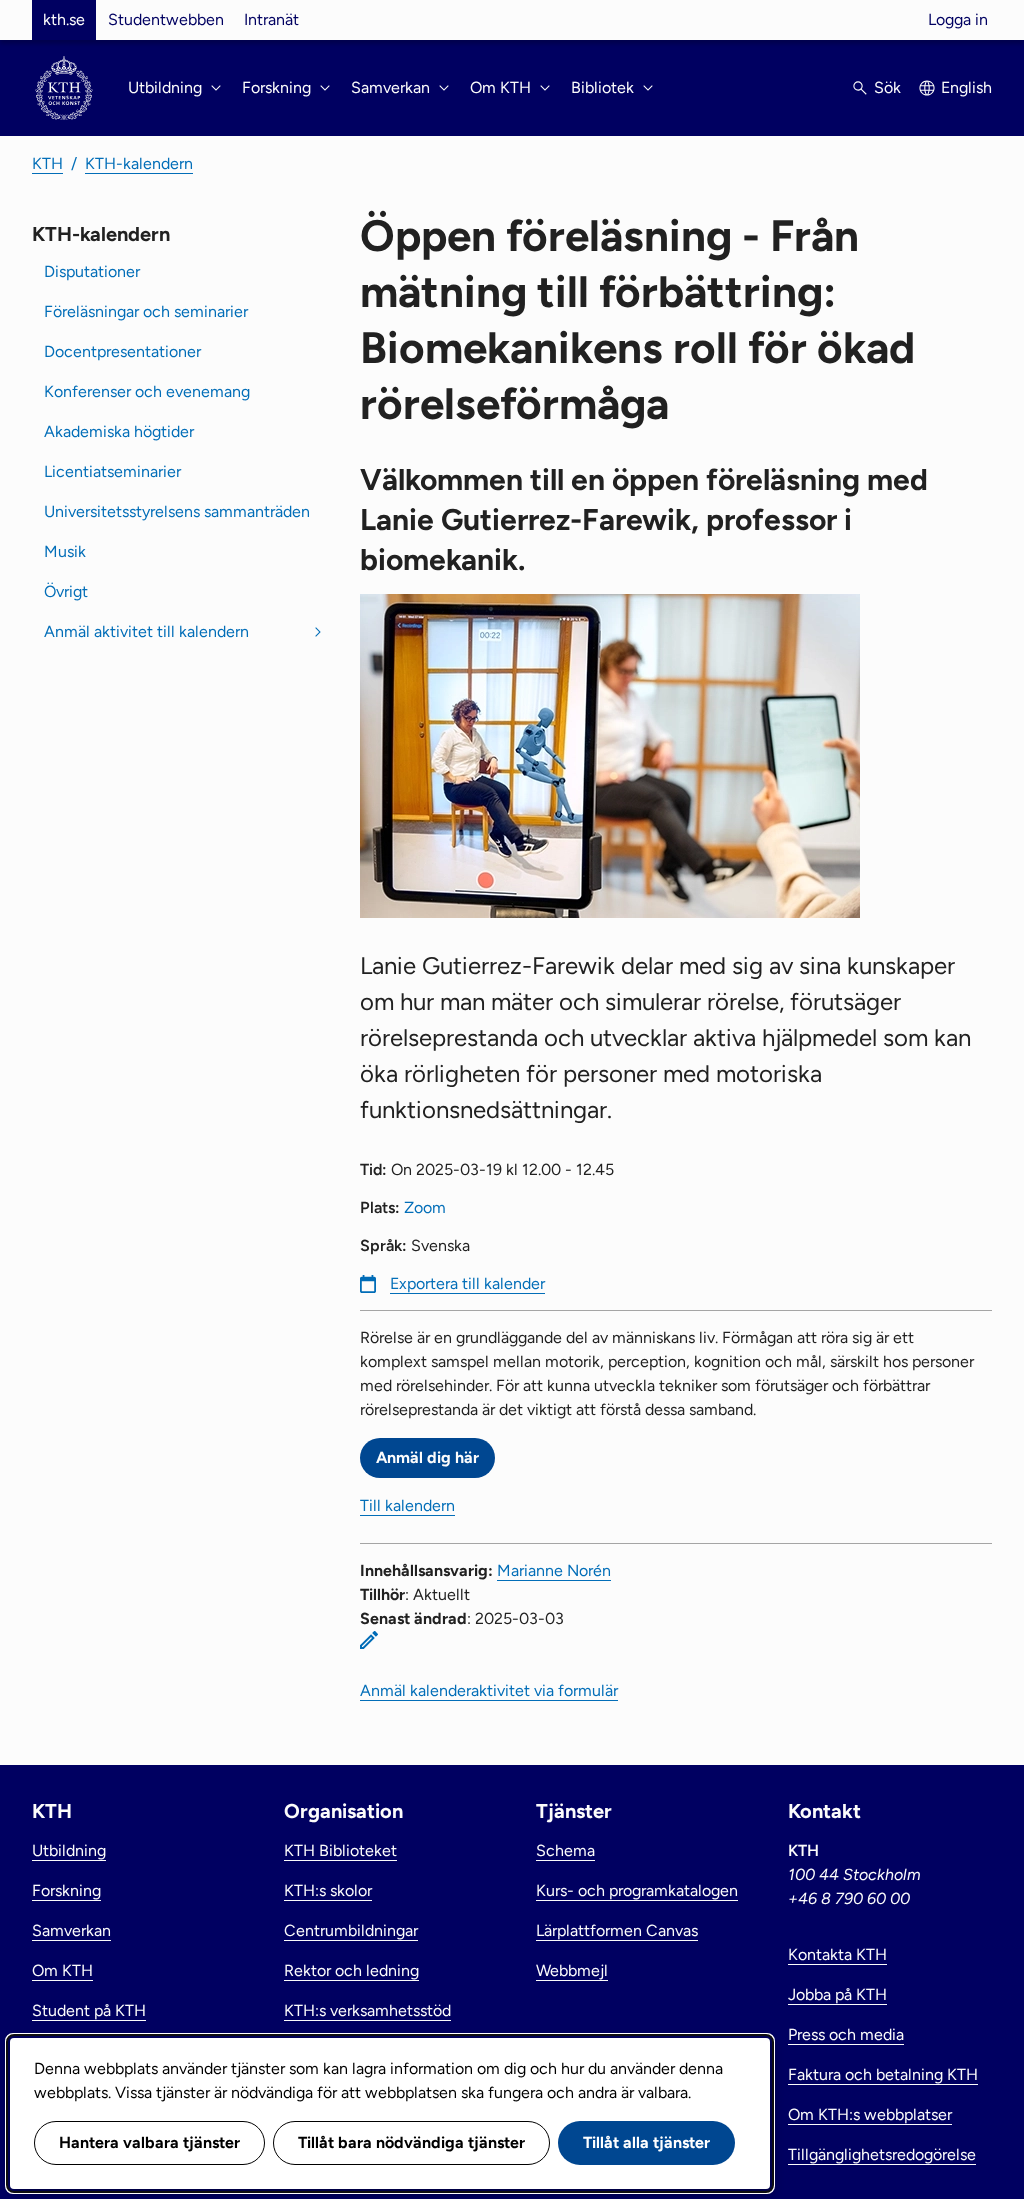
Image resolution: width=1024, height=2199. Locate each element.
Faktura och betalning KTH (883, 2074)
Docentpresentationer (122, 351)
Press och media (846, 2034)
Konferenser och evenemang (147, 391)
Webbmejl (572, 1970)
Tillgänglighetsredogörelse (882, 2154)
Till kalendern (407, 1505)
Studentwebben (166, 19)
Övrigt (66, 591)
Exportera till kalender (467, 1283)
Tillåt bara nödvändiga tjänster (411, 2142)
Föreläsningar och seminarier (146, 311)
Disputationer (92, 271)
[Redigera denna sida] (369, 1640)
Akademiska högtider (119, 431)
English (966, 87)
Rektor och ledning (351, 1970)
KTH (47, 163)
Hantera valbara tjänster (149, 2142)
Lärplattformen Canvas (617, 1930)
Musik (65, 551)
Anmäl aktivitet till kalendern (146, 631)
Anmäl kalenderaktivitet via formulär (489, 1690)
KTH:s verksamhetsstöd (367, 2010)
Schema (565, 1850)
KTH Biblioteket (340, 1850)
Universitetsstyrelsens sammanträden (177, 511)
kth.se (64, 19)
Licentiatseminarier (112, 471)
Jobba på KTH (837, 1994)
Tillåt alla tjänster (646, 2142)
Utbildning (69, 1850)
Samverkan (71, 1930)
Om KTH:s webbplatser (870, 2114)
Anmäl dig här (427, 1457)
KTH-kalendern (139, 163)
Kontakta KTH (837, 1954)
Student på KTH (89, 2010)
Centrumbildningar (351, 1930)
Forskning (66, 1890)
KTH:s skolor (328, 1890)
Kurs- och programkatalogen (637, 1890)
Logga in (958, 19)
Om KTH (62, 1970)
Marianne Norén (554, 1570)
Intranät (271, 19)
